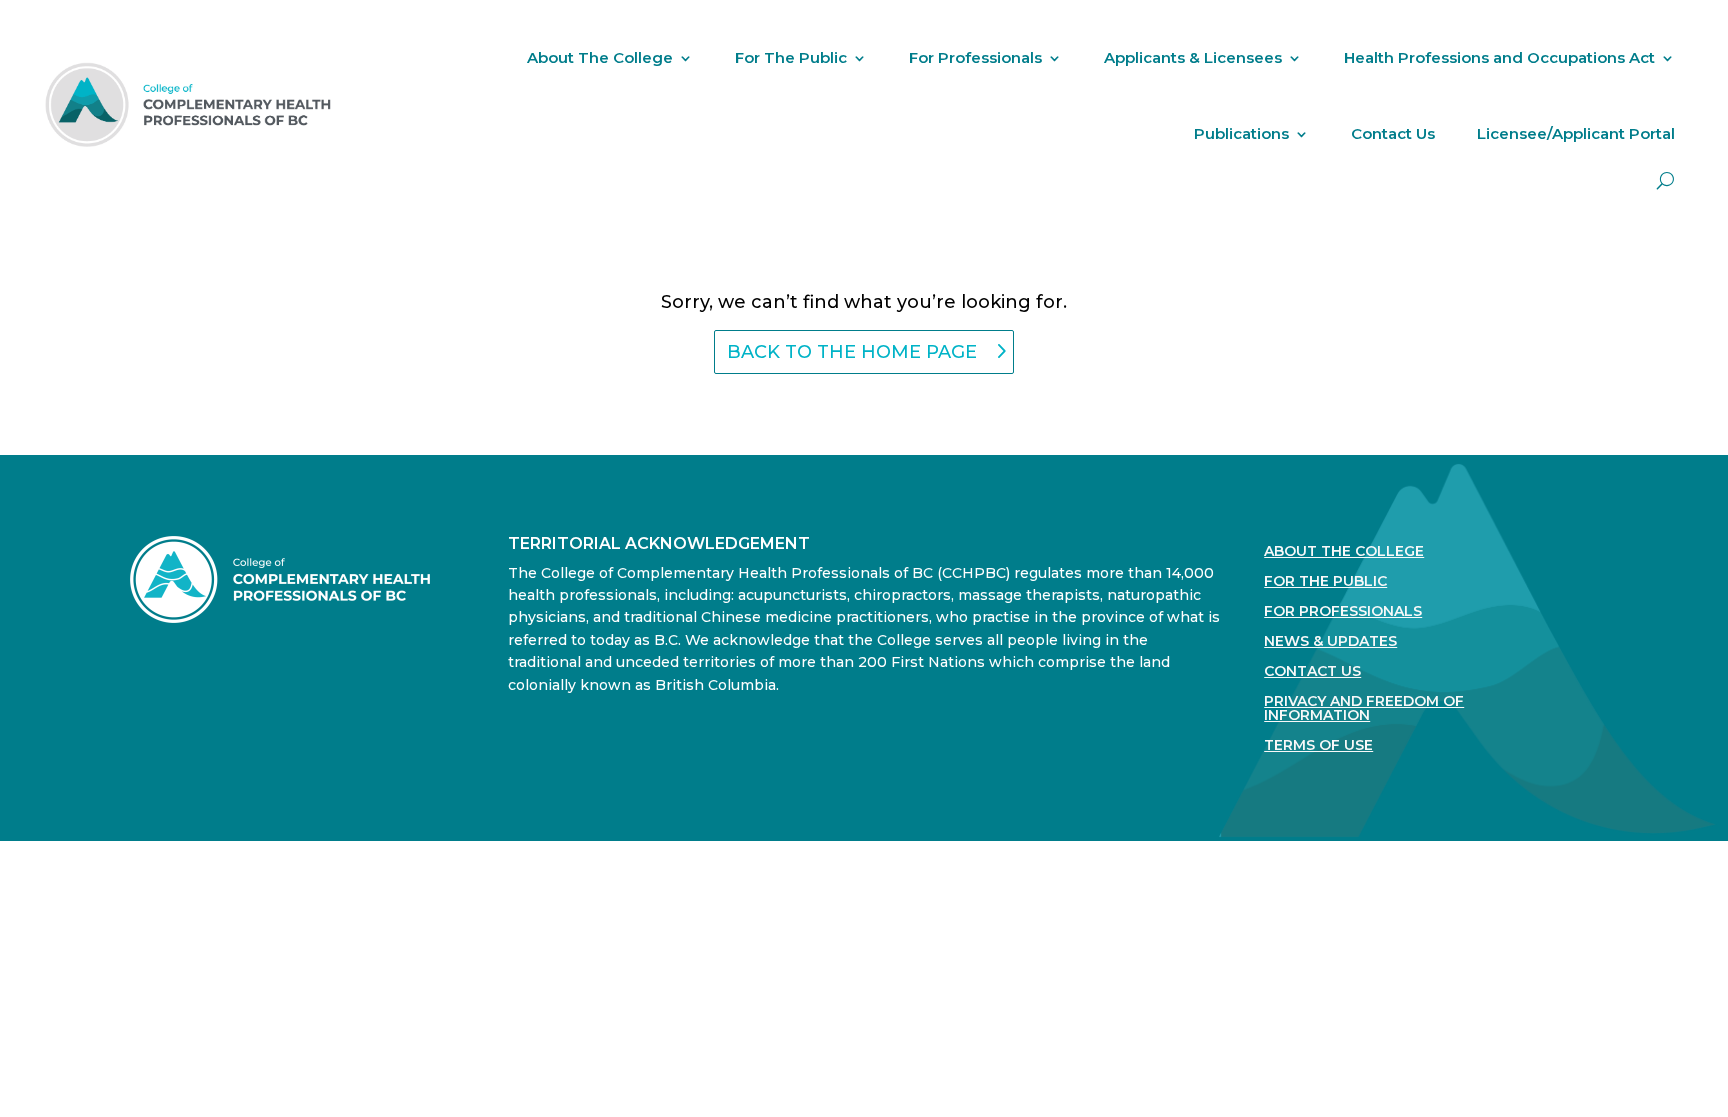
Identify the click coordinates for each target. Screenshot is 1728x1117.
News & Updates (1330, 642)
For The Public (791, 57)
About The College (600, 57)
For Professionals (975, 57)
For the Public (1325, 582)
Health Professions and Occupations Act (1499, 57)
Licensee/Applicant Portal (1576, 133)
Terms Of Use (1318, 746)
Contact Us (1393, 133)
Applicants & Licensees (1193, 57)
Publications (1241, 133)
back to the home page (852, 352)
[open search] (1665, 180)
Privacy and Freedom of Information (1364, 709)
